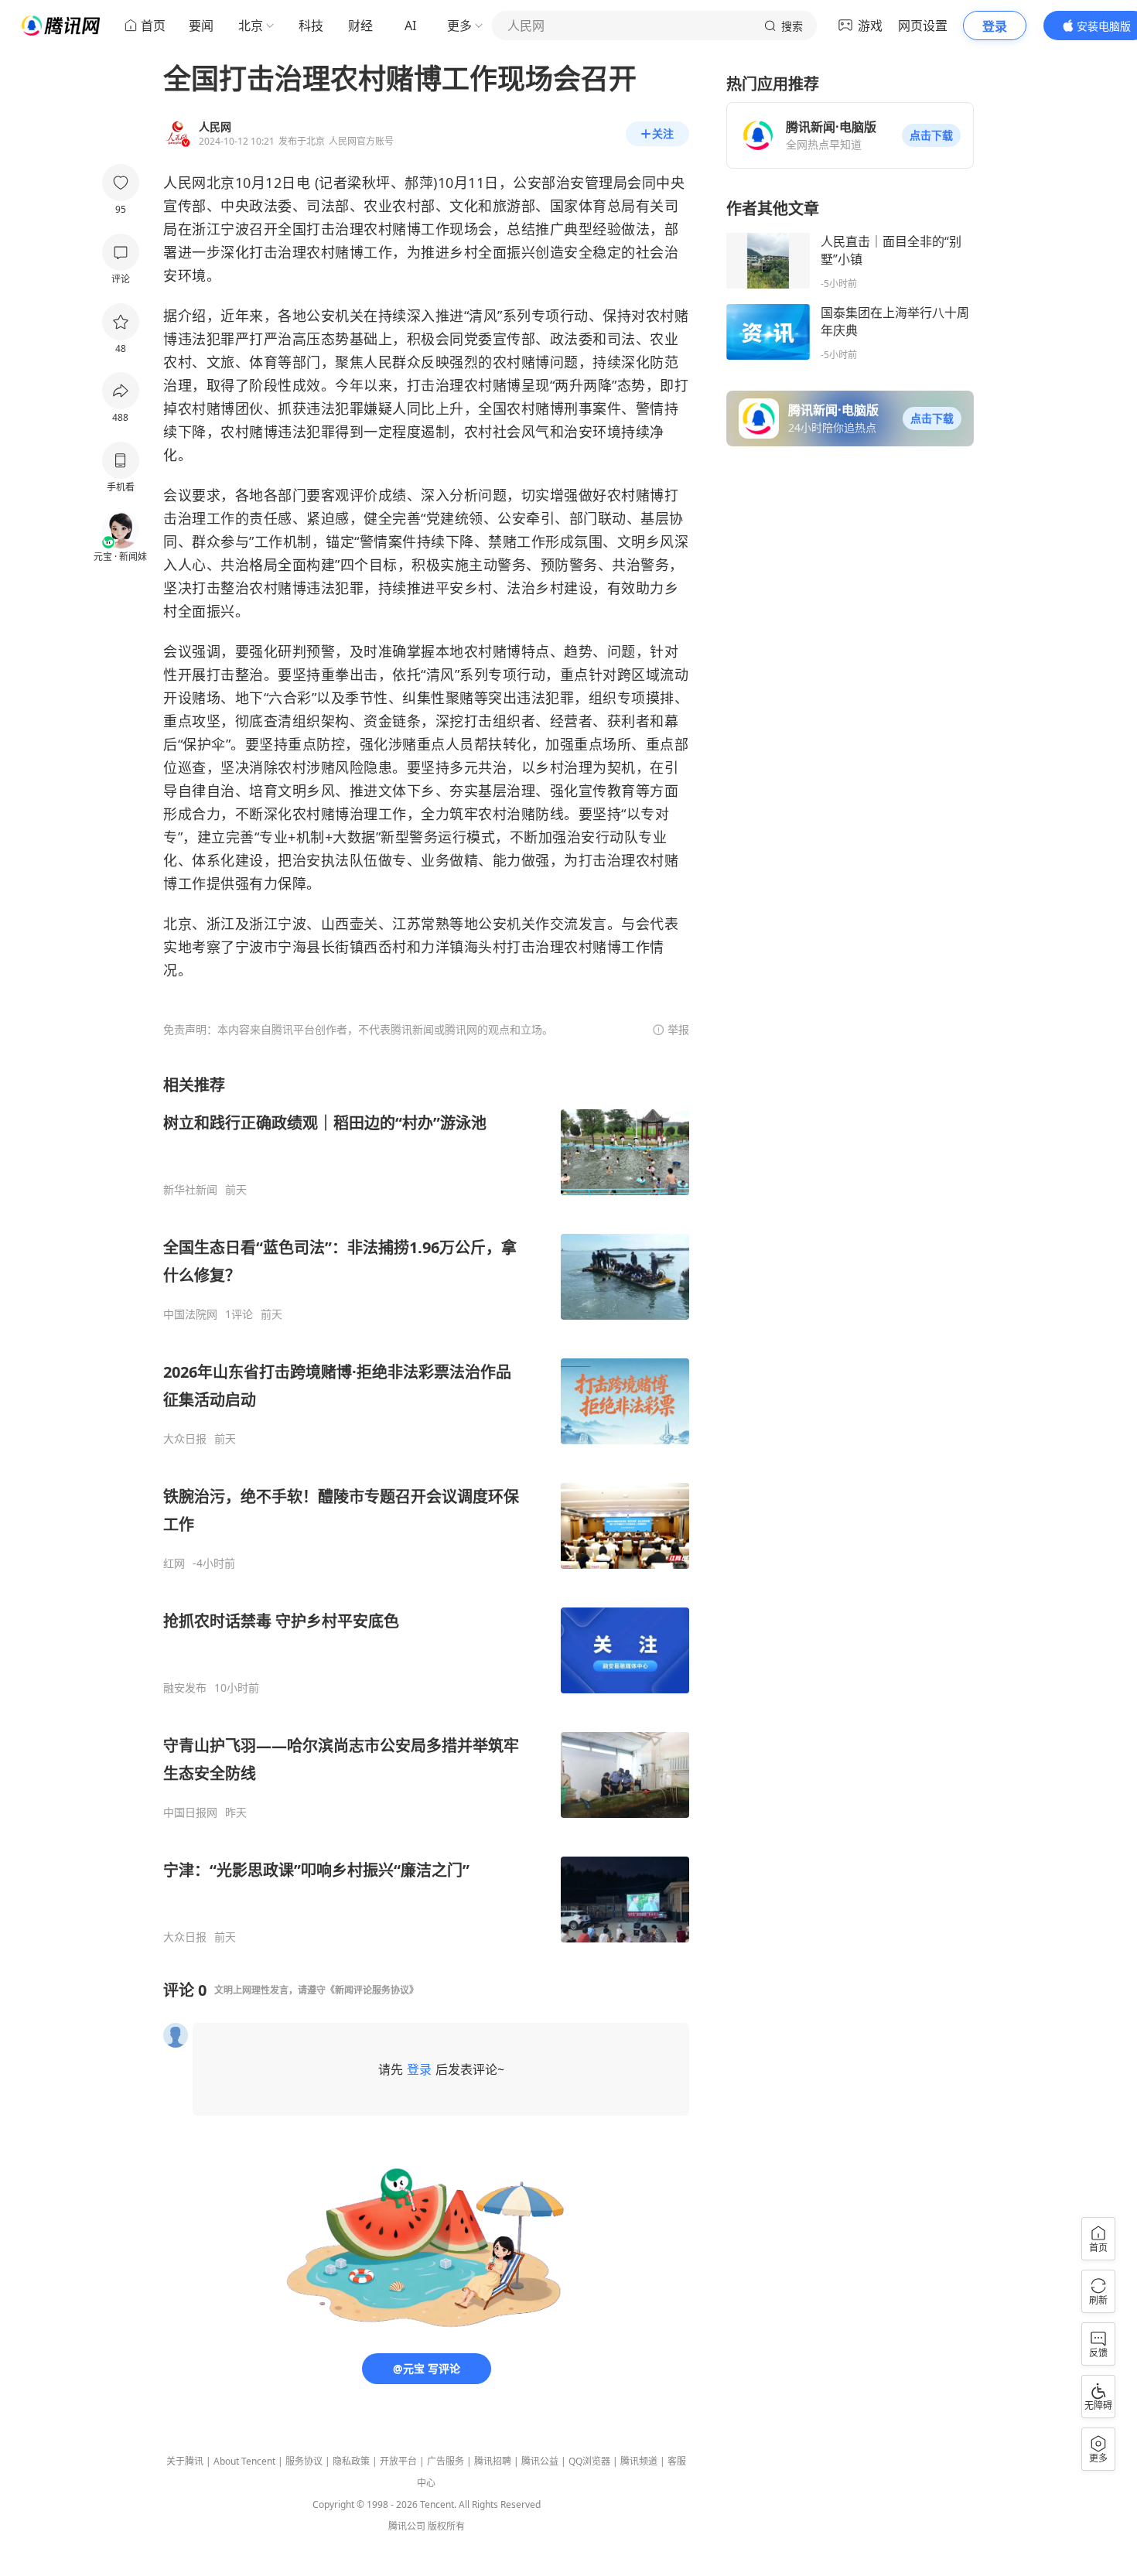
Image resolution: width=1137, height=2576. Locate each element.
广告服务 (446, 2461)
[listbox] (426, 1509)
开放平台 (398, 2461)
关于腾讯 (185, 2461)
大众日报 (185, 1439)
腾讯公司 (407, 2526)
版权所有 (446, 2526)
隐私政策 (351, 2461)
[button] (931, 135)
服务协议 (304, 2461)
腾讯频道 (639, 2461)
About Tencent (244, 2461)
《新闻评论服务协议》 (372, 1990)
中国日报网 (190, 1812)
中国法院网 (190, 1314)
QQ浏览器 (589, 2461)
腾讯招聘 (493, 2461)
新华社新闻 (190, 1190)
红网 (174, 1563)
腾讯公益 (540, 2461)
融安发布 (185, 1688)
